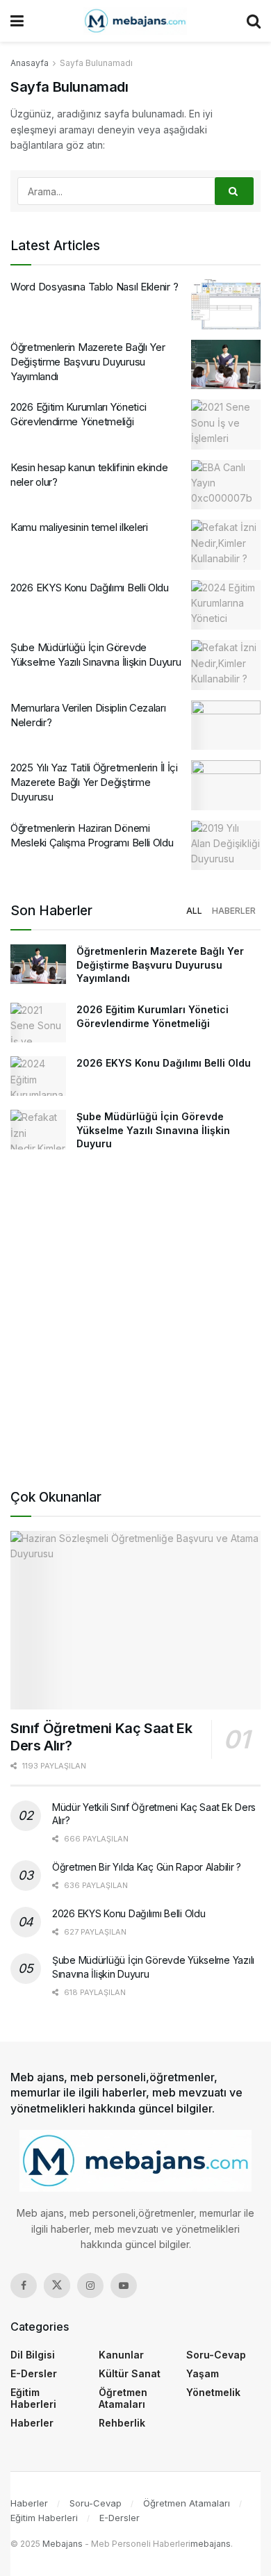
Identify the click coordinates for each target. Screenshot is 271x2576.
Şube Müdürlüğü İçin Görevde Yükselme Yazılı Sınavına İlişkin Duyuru (153, 1130)
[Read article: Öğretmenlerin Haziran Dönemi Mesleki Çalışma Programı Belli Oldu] (226, 846)
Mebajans (63, 2544)
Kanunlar (121, 2355)
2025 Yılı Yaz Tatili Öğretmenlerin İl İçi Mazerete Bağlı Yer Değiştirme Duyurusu (94, 782)
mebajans (211, 2544)
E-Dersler (34, 2373)
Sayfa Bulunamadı (96, 63)
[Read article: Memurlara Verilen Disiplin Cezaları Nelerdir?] (226, 725)
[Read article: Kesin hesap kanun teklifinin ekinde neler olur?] (226, 485)
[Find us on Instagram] (90, 2286)
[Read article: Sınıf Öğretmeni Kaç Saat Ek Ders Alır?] (135, 1620)
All (194, 911)
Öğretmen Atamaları (123, 2398)
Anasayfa (30, 63)
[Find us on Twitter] (57, 2286)
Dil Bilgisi (33, 2355)
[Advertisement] (135, 1324)
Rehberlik (122, 2423)
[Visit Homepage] (135, 21)
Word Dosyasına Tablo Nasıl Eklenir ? (94, 287)
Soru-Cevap (216, 2355)
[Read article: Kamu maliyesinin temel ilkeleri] (226, 545)
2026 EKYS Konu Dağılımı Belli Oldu (90, 588)
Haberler (234, 911)
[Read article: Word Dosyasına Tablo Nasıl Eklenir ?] (226, 304)
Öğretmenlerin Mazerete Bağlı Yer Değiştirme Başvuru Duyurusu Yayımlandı (88, 362)
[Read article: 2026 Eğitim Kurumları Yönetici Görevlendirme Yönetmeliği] (226, 425)
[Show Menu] (17, 21)
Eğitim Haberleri (33, 2398)
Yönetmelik (213, 2392)
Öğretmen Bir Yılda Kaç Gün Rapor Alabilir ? (147, 1867)
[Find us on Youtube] (124, 2286)
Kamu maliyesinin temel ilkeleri (79, 527)
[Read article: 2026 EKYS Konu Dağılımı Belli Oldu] (226, 605)
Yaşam (203, 2373)
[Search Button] (254, 21)
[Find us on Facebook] (24, 2286)
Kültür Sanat (130, 2373)
